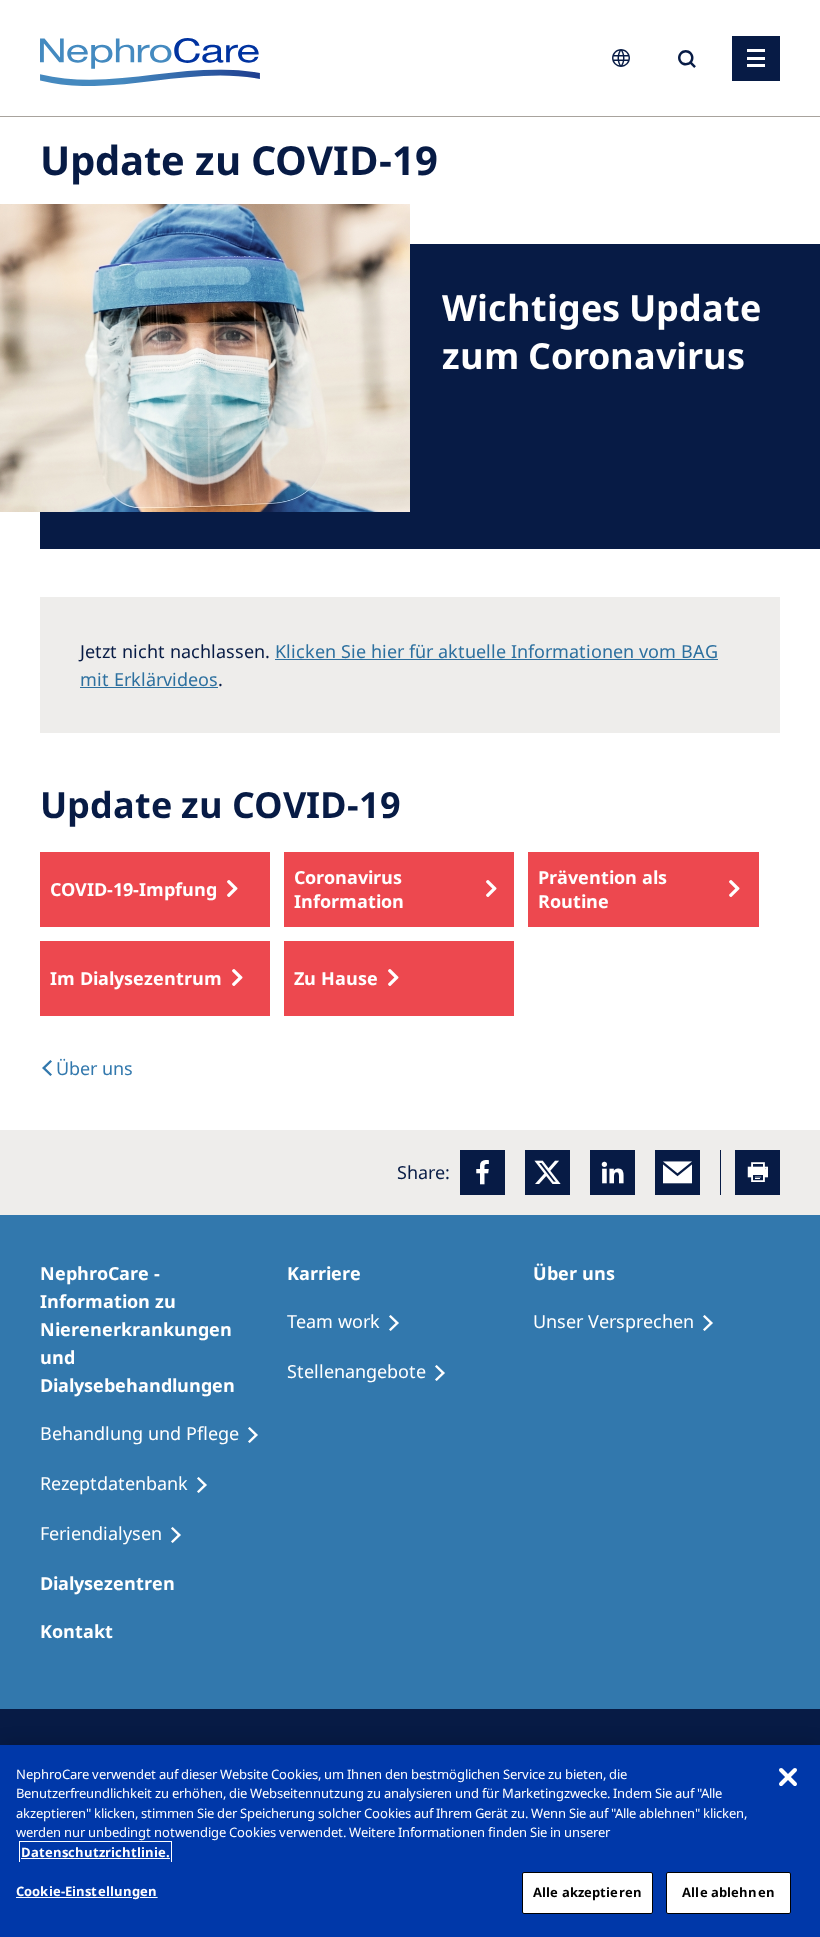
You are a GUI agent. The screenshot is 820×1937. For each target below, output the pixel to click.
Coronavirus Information (349, 889)
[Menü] (756, 58)
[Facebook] (482, 1172)
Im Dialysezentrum (136, 978)
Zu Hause (336, 978)
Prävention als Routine (602, 889)
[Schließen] (788, 1777)
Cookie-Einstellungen (87, 1891)
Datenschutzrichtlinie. (95, 1852)
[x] (547, 1172)
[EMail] (677, 1172)
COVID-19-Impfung (133, 889)
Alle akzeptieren (587, 1892)
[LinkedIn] (612, 1172)
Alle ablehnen (728, 1892)
